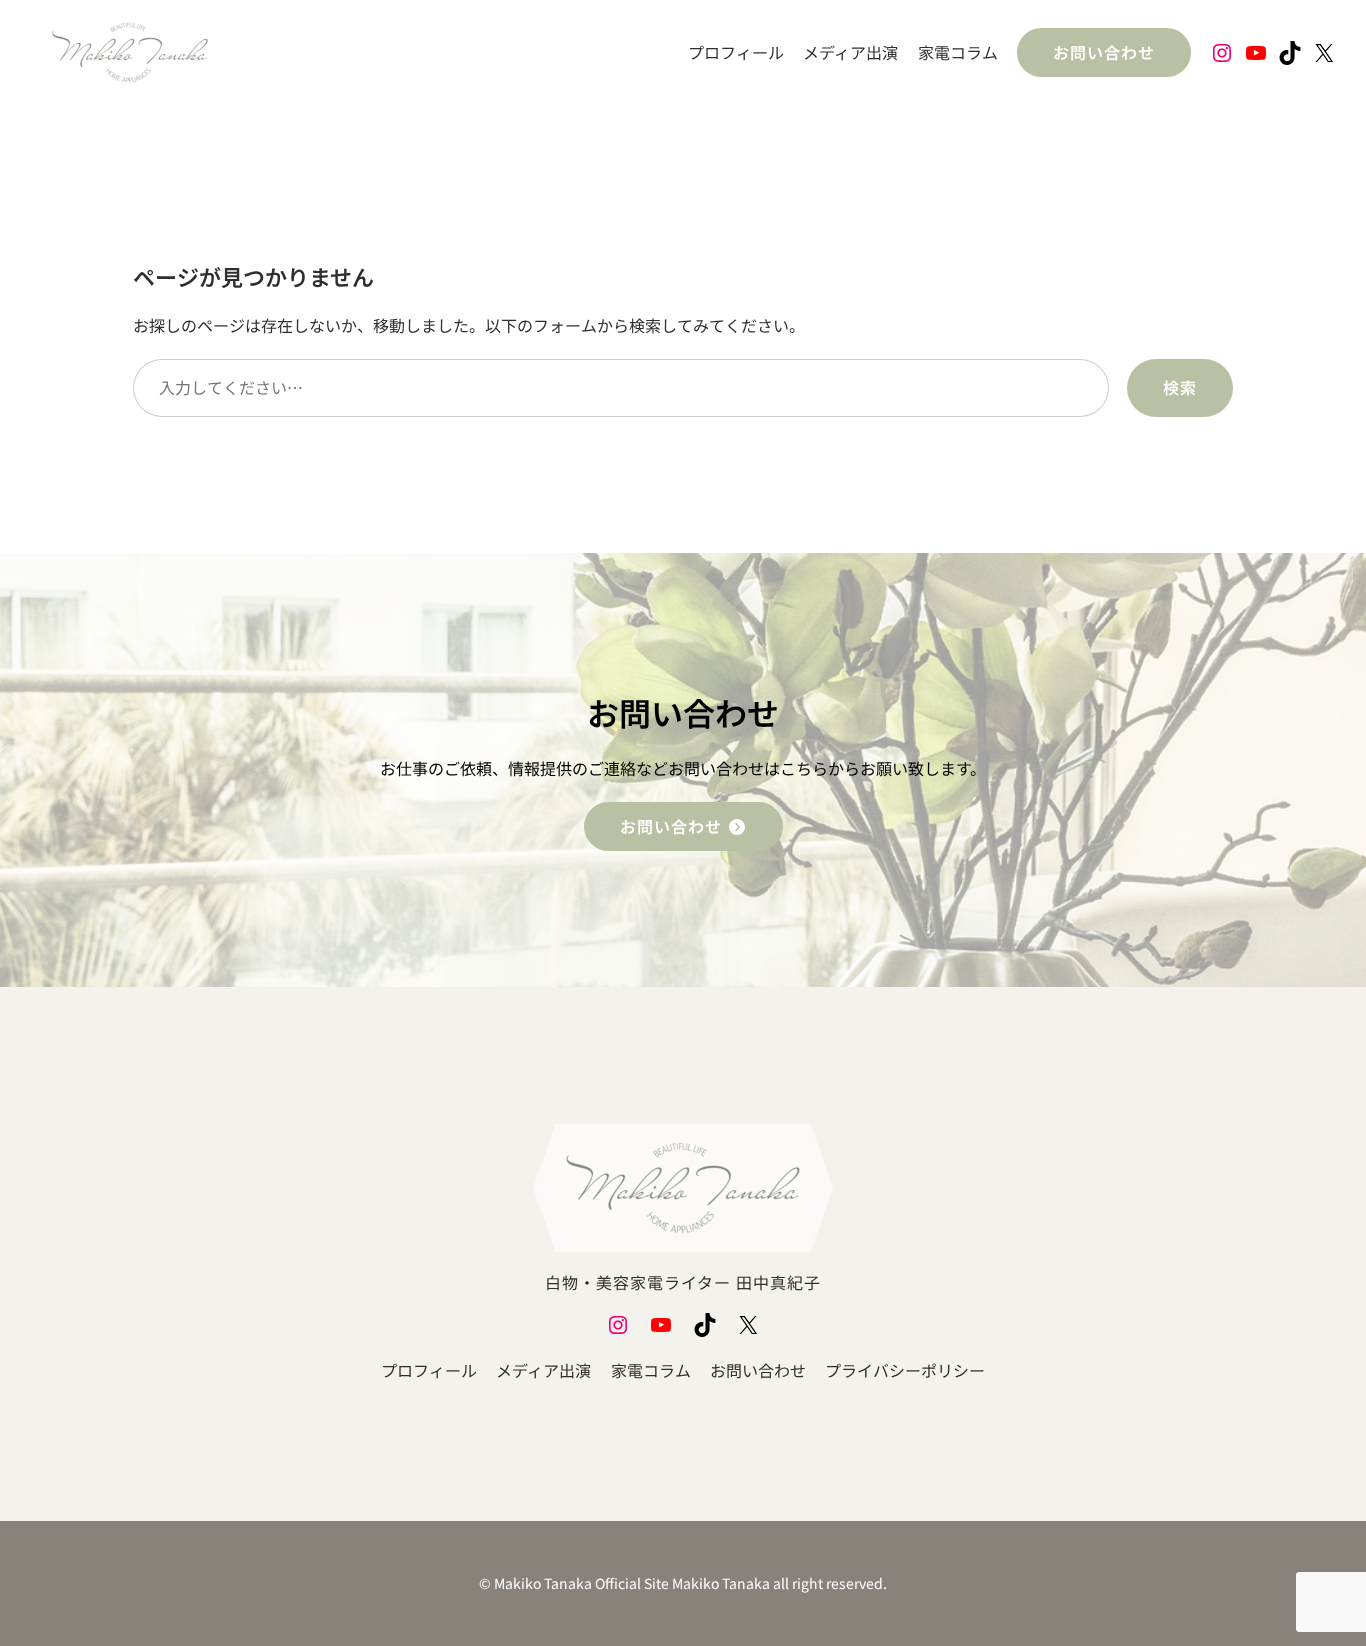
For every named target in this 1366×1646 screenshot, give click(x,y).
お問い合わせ (1104, 52)
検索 (1180, 387)
